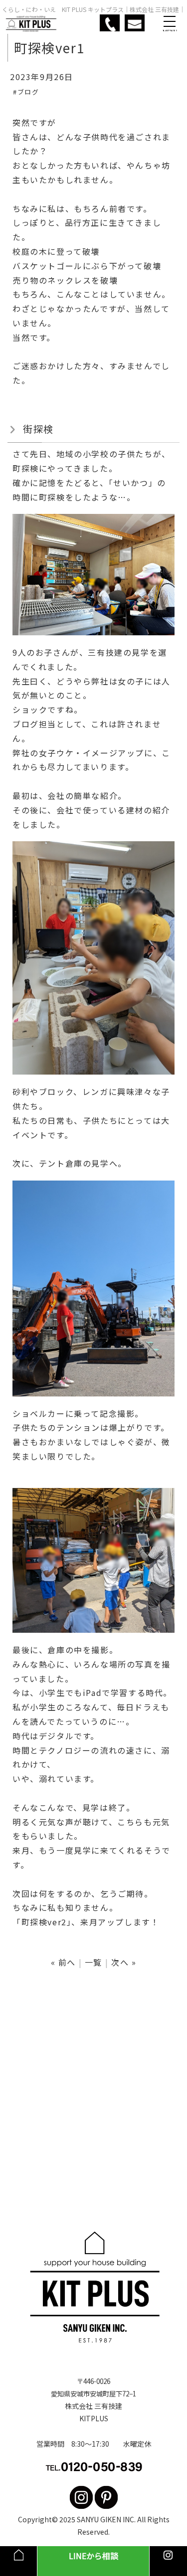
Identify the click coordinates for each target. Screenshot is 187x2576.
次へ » (124, 1962)
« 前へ (63, 1962)
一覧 (93, 1962)
